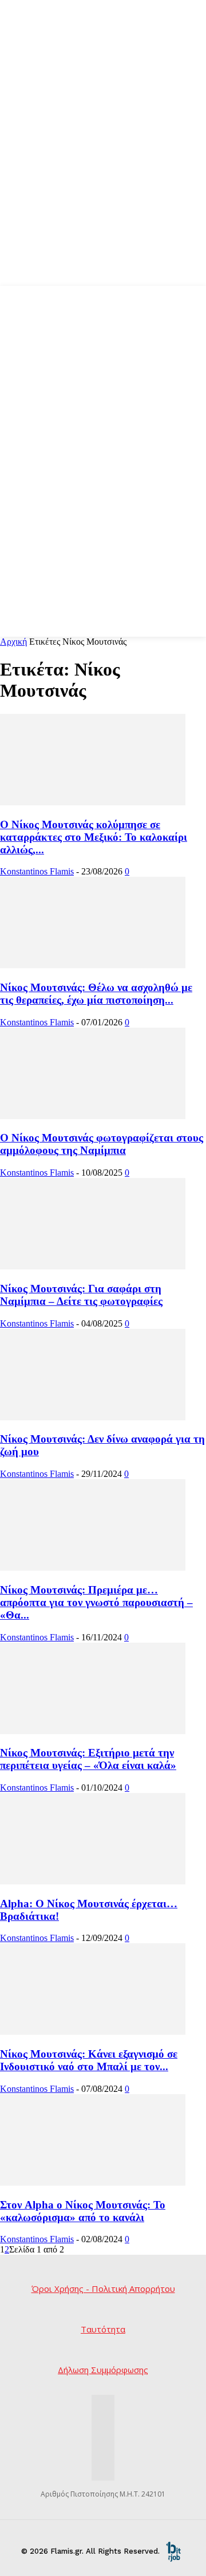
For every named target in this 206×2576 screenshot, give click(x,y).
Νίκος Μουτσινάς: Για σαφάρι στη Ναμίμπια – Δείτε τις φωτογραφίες (81, 1295)
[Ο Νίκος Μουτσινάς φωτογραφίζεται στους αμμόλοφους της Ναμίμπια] (93, 1116)
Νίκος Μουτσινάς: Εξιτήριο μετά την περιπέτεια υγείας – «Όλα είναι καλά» (88, 1759)
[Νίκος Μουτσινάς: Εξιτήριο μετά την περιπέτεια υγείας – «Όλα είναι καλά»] (93, 1731)
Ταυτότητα (103, 2329)
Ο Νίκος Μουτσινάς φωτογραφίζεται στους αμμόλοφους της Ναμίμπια (102, 1144)
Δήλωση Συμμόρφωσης (103, 2370)
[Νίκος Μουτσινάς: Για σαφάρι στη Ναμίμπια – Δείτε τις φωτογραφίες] (93, 1266)
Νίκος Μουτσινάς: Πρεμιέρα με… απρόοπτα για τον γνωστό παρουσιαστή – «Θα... (96, 1602)
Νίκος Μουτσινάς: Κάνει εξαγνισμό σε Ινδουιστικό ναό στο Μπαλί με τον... (89, 2060)
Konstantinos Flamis (37, 871)
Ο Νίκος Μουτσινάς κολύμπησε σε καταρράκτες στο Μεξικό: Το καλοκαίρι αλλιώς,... (94, 837)
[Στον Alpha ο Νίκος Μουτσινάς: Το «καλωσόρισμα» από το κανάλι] (93, 2182)
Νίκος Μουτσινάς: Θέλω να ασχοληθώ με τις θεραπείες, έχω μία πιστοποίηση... (96, 994)
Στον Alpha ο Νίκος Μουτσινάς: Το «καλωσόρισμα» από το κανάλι (83, 2211)
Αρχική (13, 642)
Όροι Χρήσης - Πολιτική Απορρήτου (103, 2289)
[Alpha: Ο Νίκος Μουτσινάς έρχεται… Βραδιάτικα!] (93, 1881)
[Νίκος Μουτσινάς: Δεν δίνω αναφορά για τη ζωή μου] (93, 1417)
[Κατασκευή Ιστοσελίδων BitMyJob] (173, 2551)
